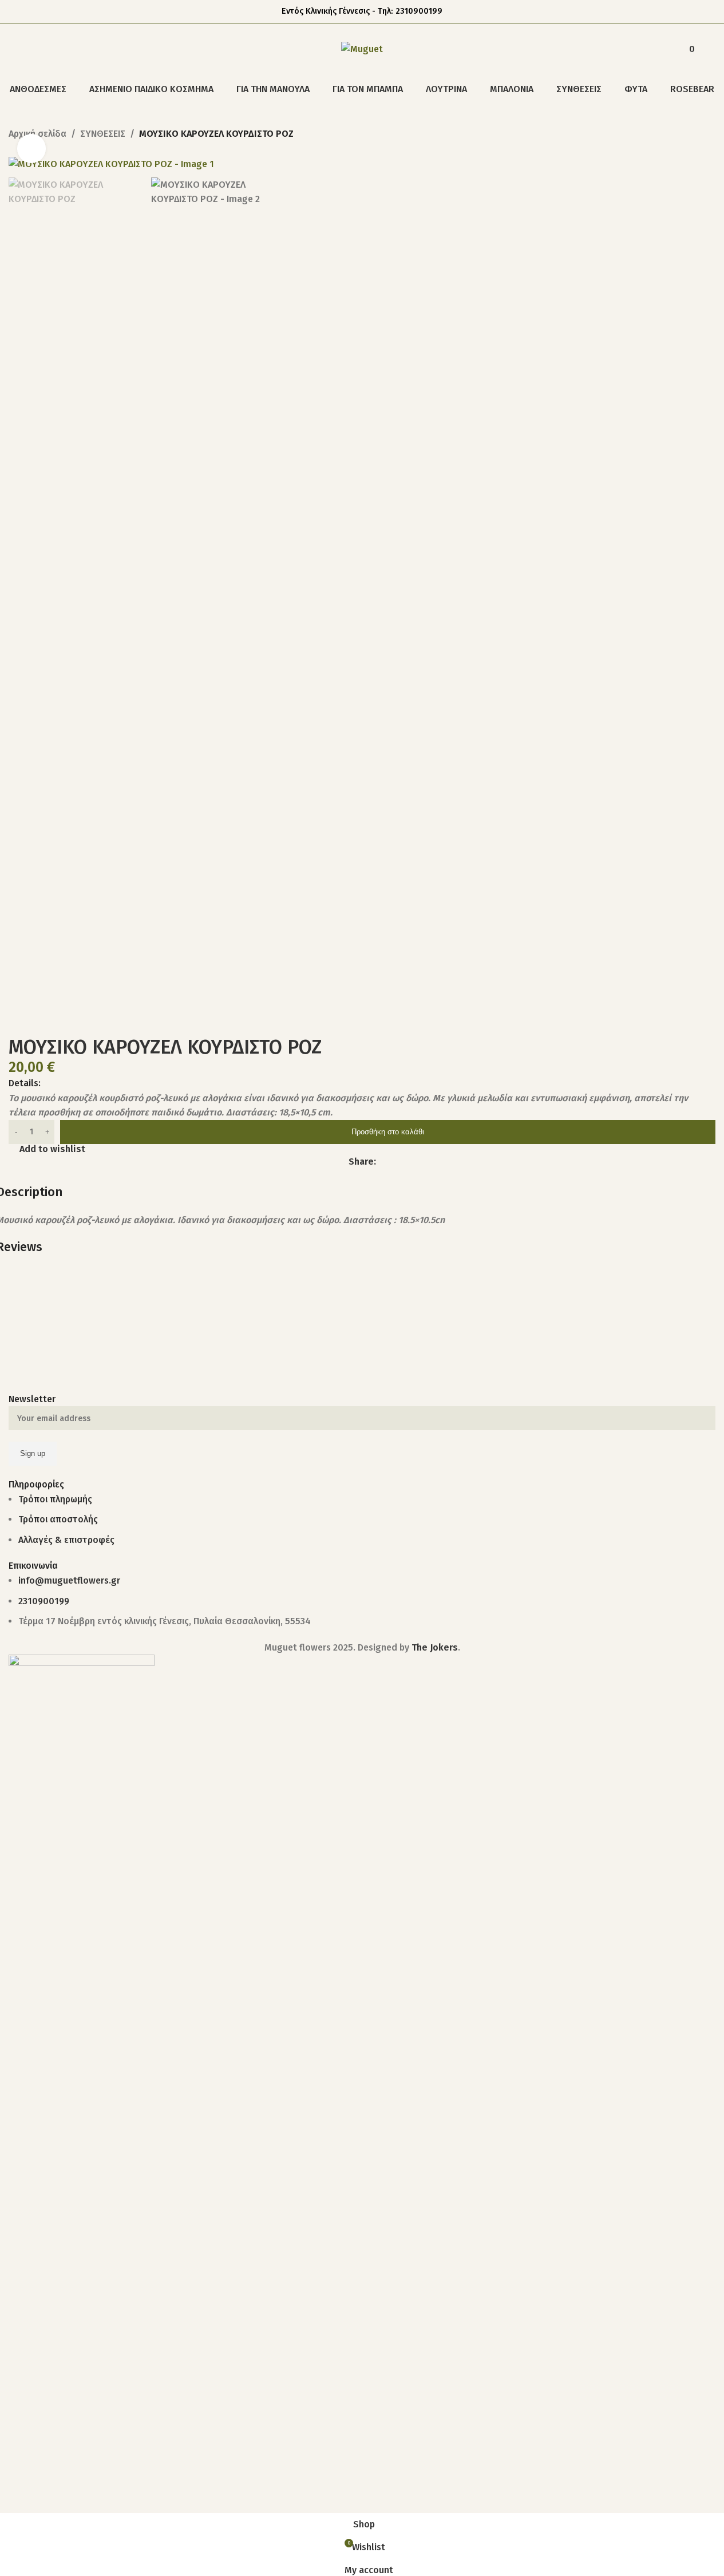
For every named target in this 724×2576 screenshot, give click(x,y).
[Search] (13, 49)
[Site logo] (362, 48)
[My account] (660, 49)
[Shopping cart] (711, 49)
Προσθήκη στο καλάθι (388, 1132)
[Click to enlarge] (31, 148)
